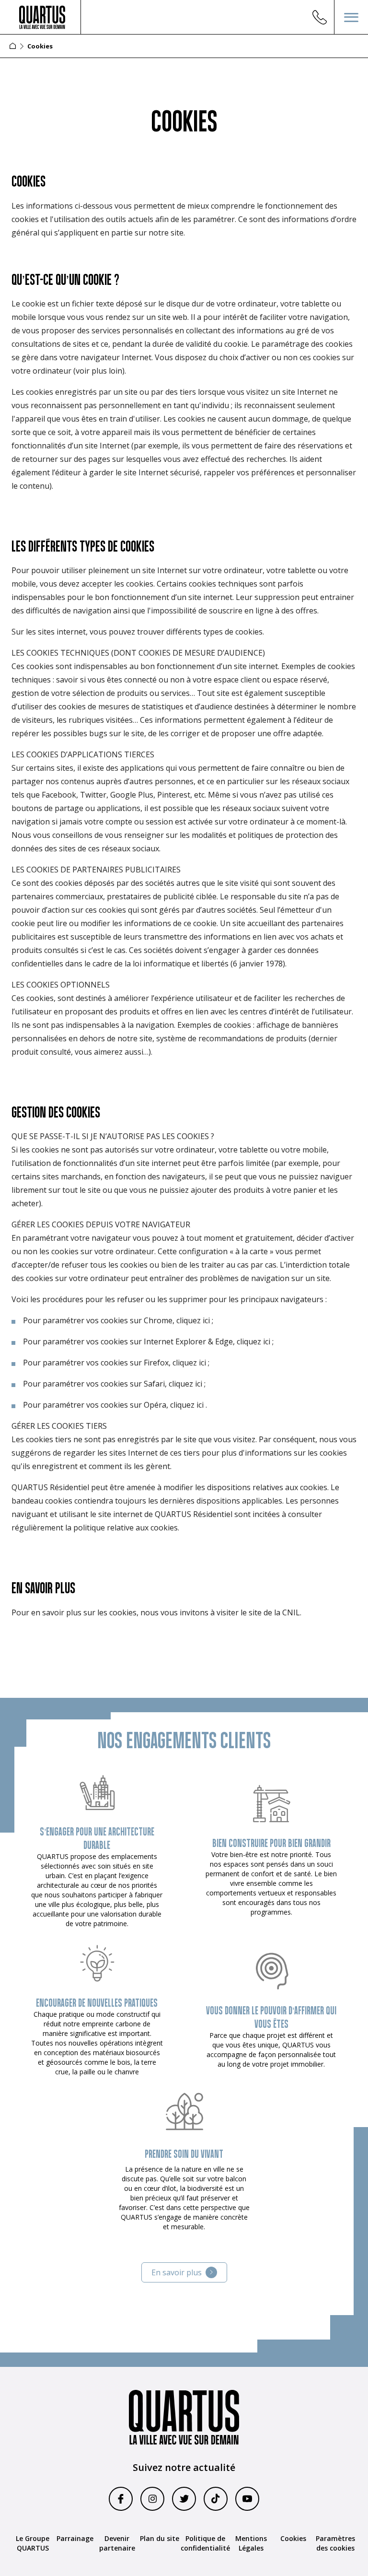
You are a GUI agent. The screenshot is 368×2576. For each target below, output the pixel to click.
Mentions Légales (251, 2543)
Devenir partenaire (117, 2543)
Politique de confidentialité (205, 2543)
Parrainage (75, 2538)
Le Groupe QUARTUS (33, 2543)
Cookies (293, 2538)
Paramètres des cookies (335, 2543)
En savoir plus (177, 2272)
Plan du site (160, 2538)
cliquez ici (193, 1320)
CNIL (291, 1612)
